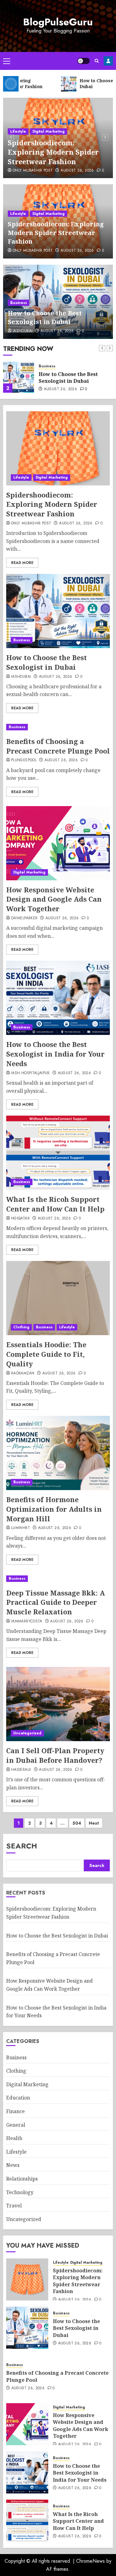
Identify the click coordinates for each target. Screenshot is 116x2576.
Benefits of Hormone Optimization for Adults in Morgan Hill (54, 1509)
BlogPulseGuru (58, 22)
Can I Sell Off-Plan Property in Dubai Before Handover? (55, 1755)
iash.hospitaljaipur (30, 1073)
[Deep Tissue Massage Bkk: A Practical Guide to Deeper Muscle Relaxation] (58, 1579)
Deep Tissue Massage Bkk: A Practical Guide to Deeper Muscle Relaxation (56, 1602)
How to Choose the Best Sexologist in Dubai (45, 317)
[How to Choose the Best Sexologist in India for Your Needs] (58, 998)
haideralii (21, 1770)
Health (14, 2138)
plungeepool (24, 760)
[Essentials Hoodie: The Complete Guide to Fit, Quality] (58, 1298)
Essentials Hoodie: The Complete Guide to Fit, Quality (46, 1354)
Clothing (21, 1327)
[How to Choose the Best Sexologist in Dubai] (19, 377)
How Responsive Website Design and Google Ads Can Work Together (54, 899)
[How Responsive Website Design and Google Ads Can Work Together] (58, 843)
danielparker (24, 918)
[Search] (97, 61)
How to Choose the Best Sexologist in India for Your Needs (55, 1054)
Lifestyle (18, 131)
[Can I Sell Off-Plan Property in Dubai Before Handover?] (58, 1704)
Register (108, 61)
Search (22, 1846)
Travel (14, 2206)
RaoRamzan (23, 1373)
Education (18, 2098)
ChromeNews (90, 2561)
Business (19, 303)
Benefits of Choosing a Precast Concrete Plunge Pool (58, 746)
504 (77, 1823)
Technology (20, 2192)
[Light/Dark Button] (84, 61)
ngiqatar (20, 1219)
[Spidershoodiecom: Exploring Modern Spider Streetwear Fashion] (58, 448)
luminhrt (21, 1528)
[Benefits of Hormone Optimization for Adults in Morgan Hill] (58, 1453)
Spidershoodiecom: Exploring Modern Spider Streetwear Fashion (53, 152)
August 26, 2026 (77, 171)
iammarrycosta (27, 1621)
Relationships (22, 2179)
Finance (15, 2111)
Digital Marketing (49, 131)
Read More (22, 563)
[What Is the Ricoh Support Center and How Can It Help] (58, 1153)
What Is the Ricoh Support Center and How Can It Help (55, 1204)
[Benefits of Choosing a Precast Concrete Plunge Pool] (58, 727)
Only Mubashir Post (33, 171)
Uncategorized (27, 1733)
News (13, 2165)
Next (94, 1823)
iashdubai (23, 331)
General (16, 2125)
